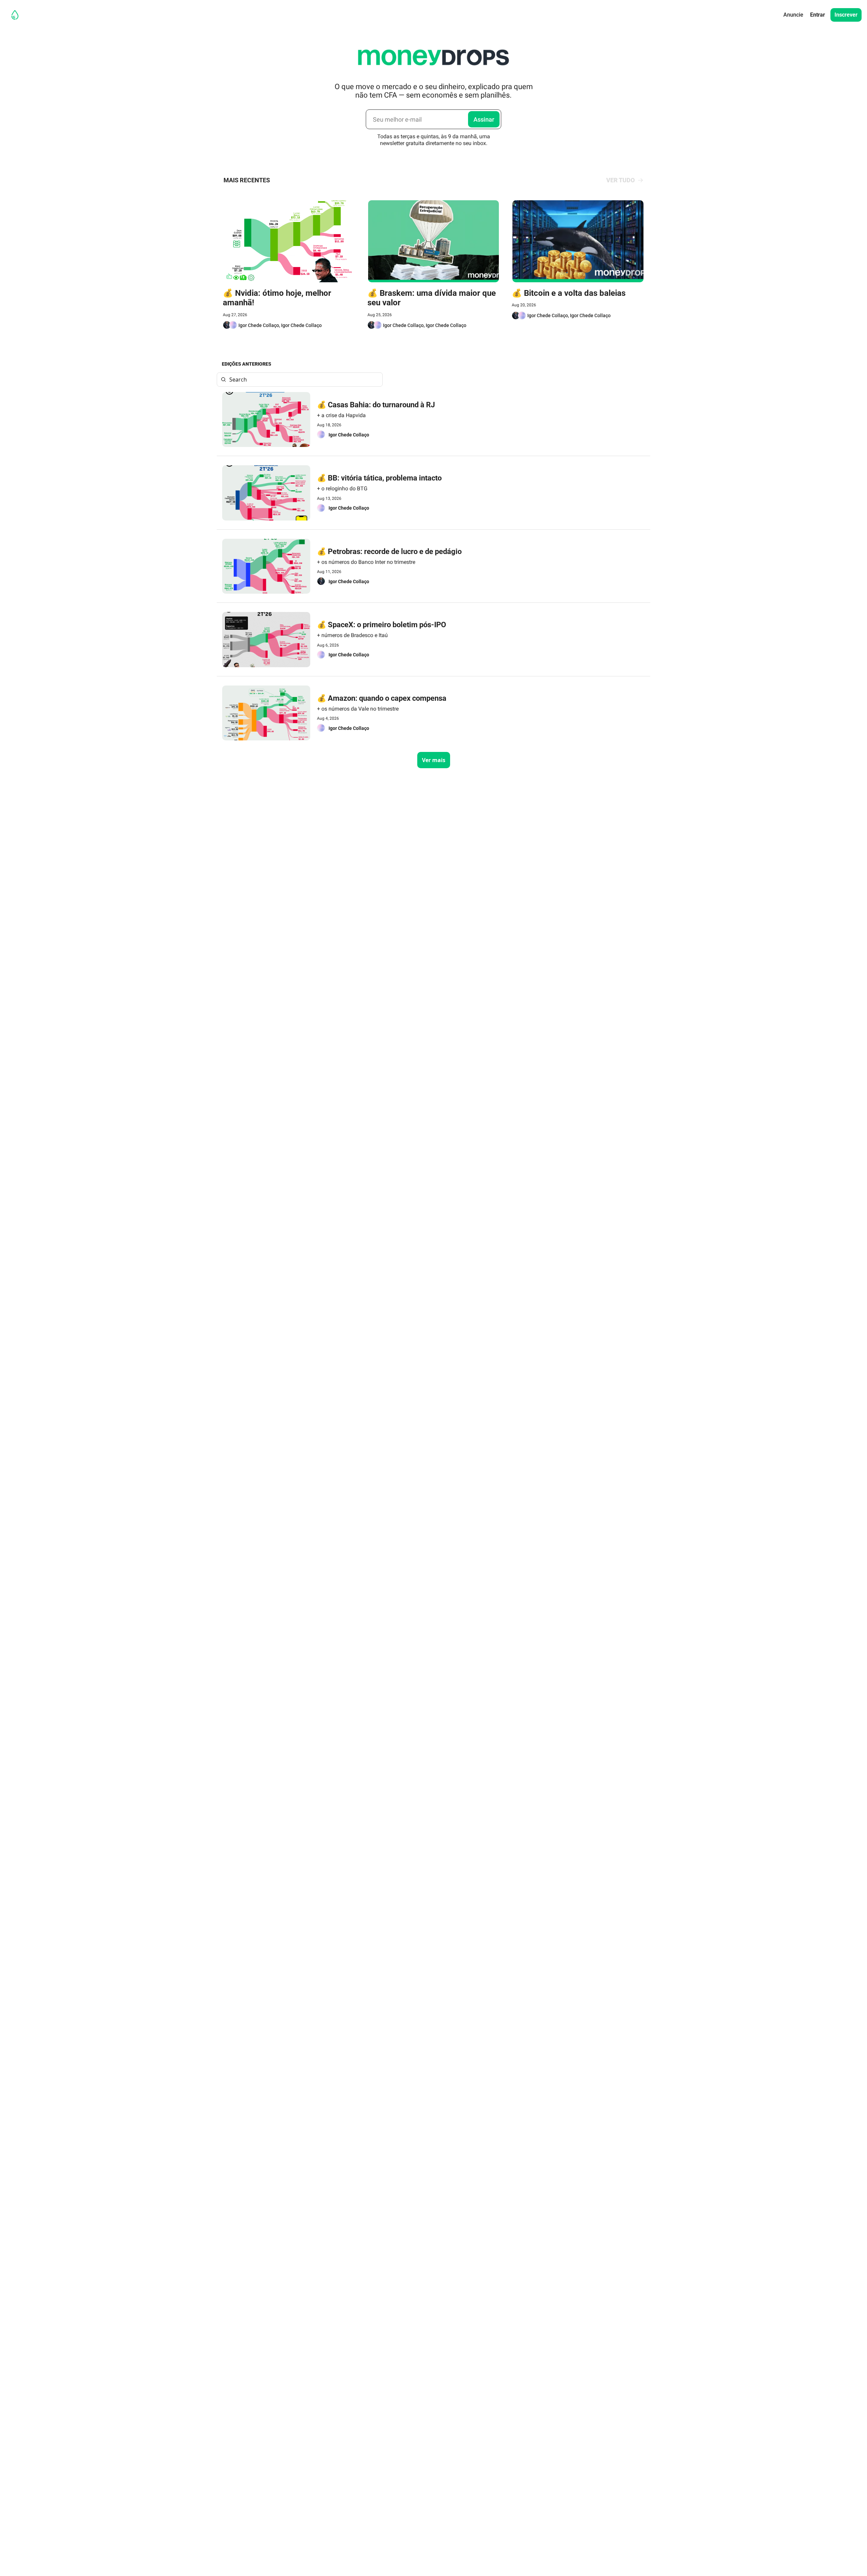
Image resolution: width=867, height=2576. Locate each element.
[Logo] (15, 15)
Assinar (484, 119)
